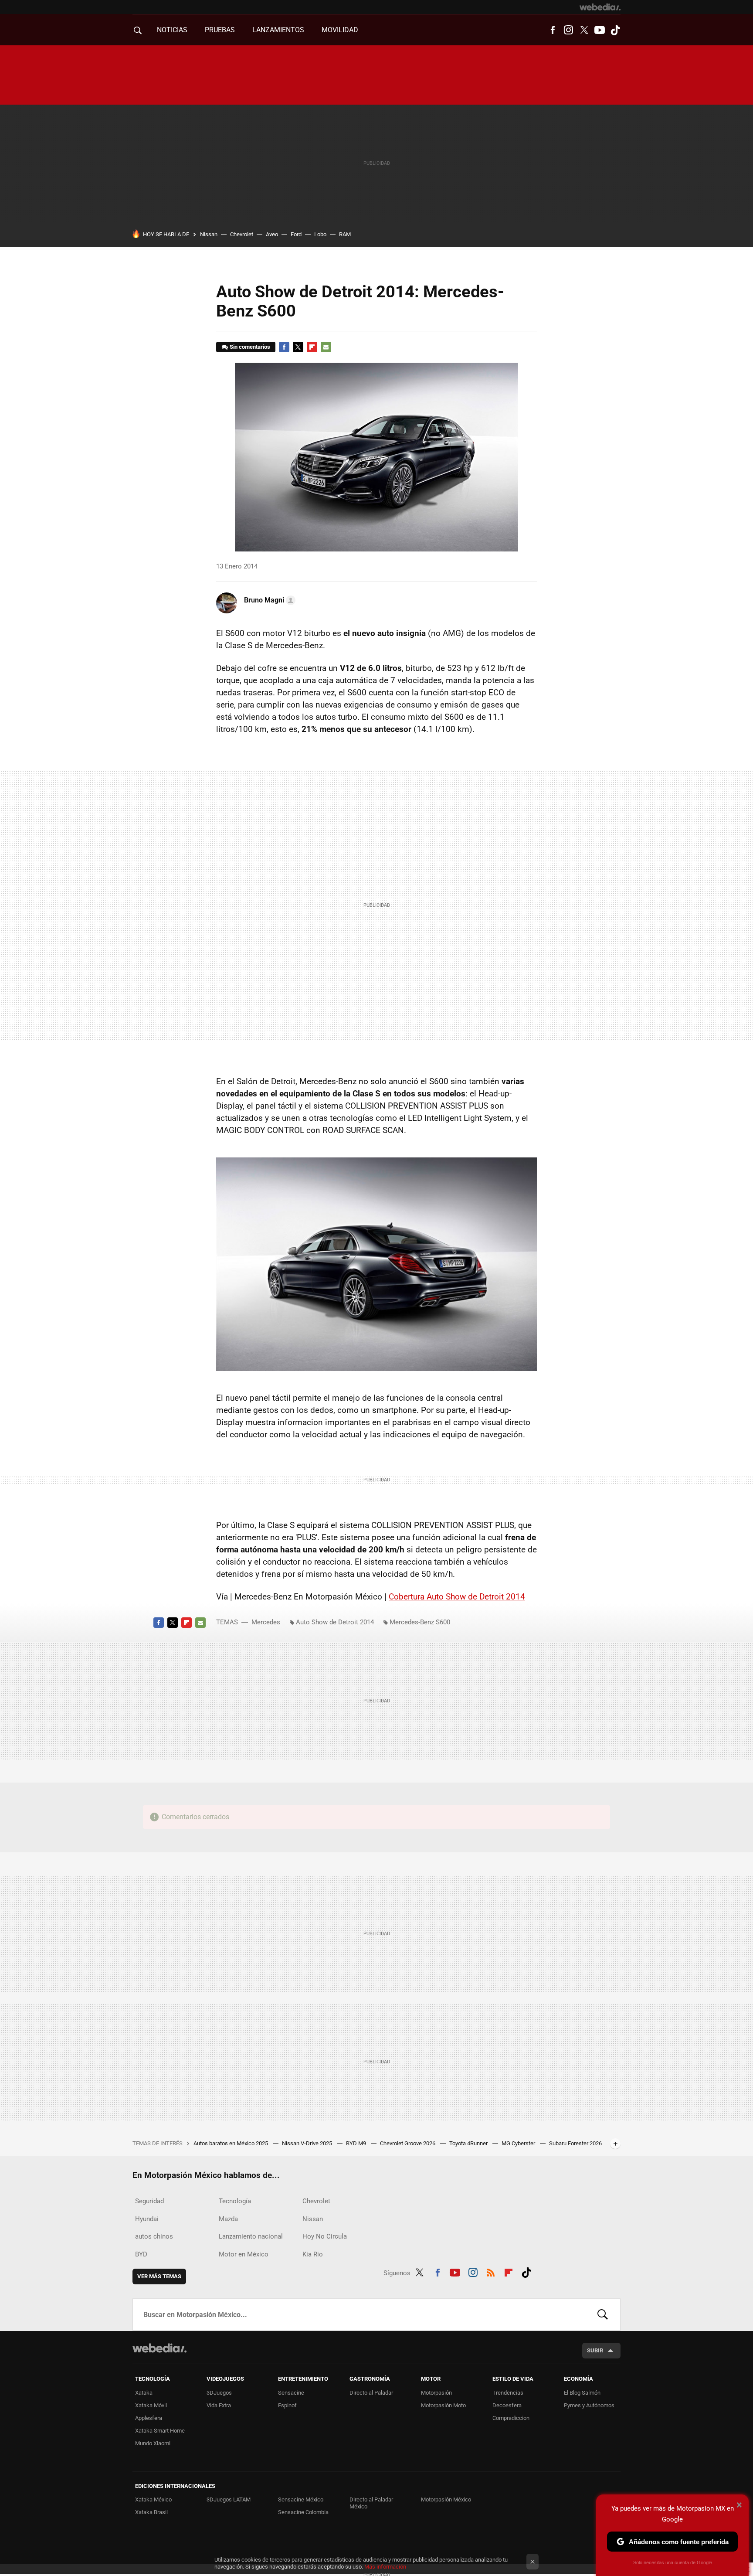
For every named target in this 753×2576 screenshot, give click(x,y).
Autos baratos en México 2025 (231, 2143)
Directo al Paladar (371, 2393)
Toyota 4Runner (469, 2143)
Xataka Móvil (151, 2405)
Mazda (228, 2219)
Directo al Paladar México (371, 2503)
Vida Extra (219, 2405)
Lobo (320, 234)
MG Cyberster (519, 2143)
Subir (595, 2350)
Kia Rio (313, 2254)
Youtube (600, 30)
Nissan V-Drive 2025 (308, 2143)
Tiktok (615, 30)
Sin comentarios (250, 347)
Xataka (144, 2393)
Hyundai (147, 2219)
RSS (491, 2271)
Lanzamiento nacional (251, 2236)
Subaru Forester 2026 (575, 2143)
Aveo (272, 234)
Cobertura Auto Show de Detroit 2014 (457, 1597)
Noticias (172, 30)
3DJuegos (219, 2393)
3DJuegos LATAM (229, 2499)
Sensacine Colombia (303, 2512)
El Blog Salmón (582, 2393)
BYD (141, 2254)
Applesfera (149, 2418)
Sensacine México (301, 2499)
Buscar (603, 2314)
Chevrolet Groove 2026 (408, 2143)
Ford (296, 234)
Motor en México (244, 2254)
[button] (268, 600)
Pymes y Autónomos (589, 2405)
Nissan (209, 234)
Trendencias (508, 2393)
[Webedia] (600, 7)
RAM (345, 234)
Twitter (584, 30)
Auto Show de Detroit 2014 (335, 1622)
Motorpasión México (446, 2499)
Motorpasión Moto (443, 2405)
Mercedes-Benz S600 (420, 1622)
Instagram (568, 30)
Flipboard (312, 347)
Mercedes (266, 1622)
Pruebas (220, 30)
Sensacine (291, 2393)
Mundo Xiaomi (153, 2443)
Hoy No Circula (325, 2236)
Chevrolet (242, 234)
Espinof (287, 2405)
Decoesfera (507, 2405)
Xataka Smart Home (160, 2431)
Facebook (553, 30)
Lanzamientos (278, 30)
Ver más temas (159, 2276)
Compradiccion (511, 2418)
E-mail (326, 347)
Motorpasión (436, 2393)
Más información (385, 2567)
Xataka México (153, 2499)
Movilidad (340, 30)
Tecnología (235, 2201)
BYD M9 (357, 2143)
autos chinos (154, 2236)
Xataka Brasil (151, 2512)
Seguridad (149, 2201)
